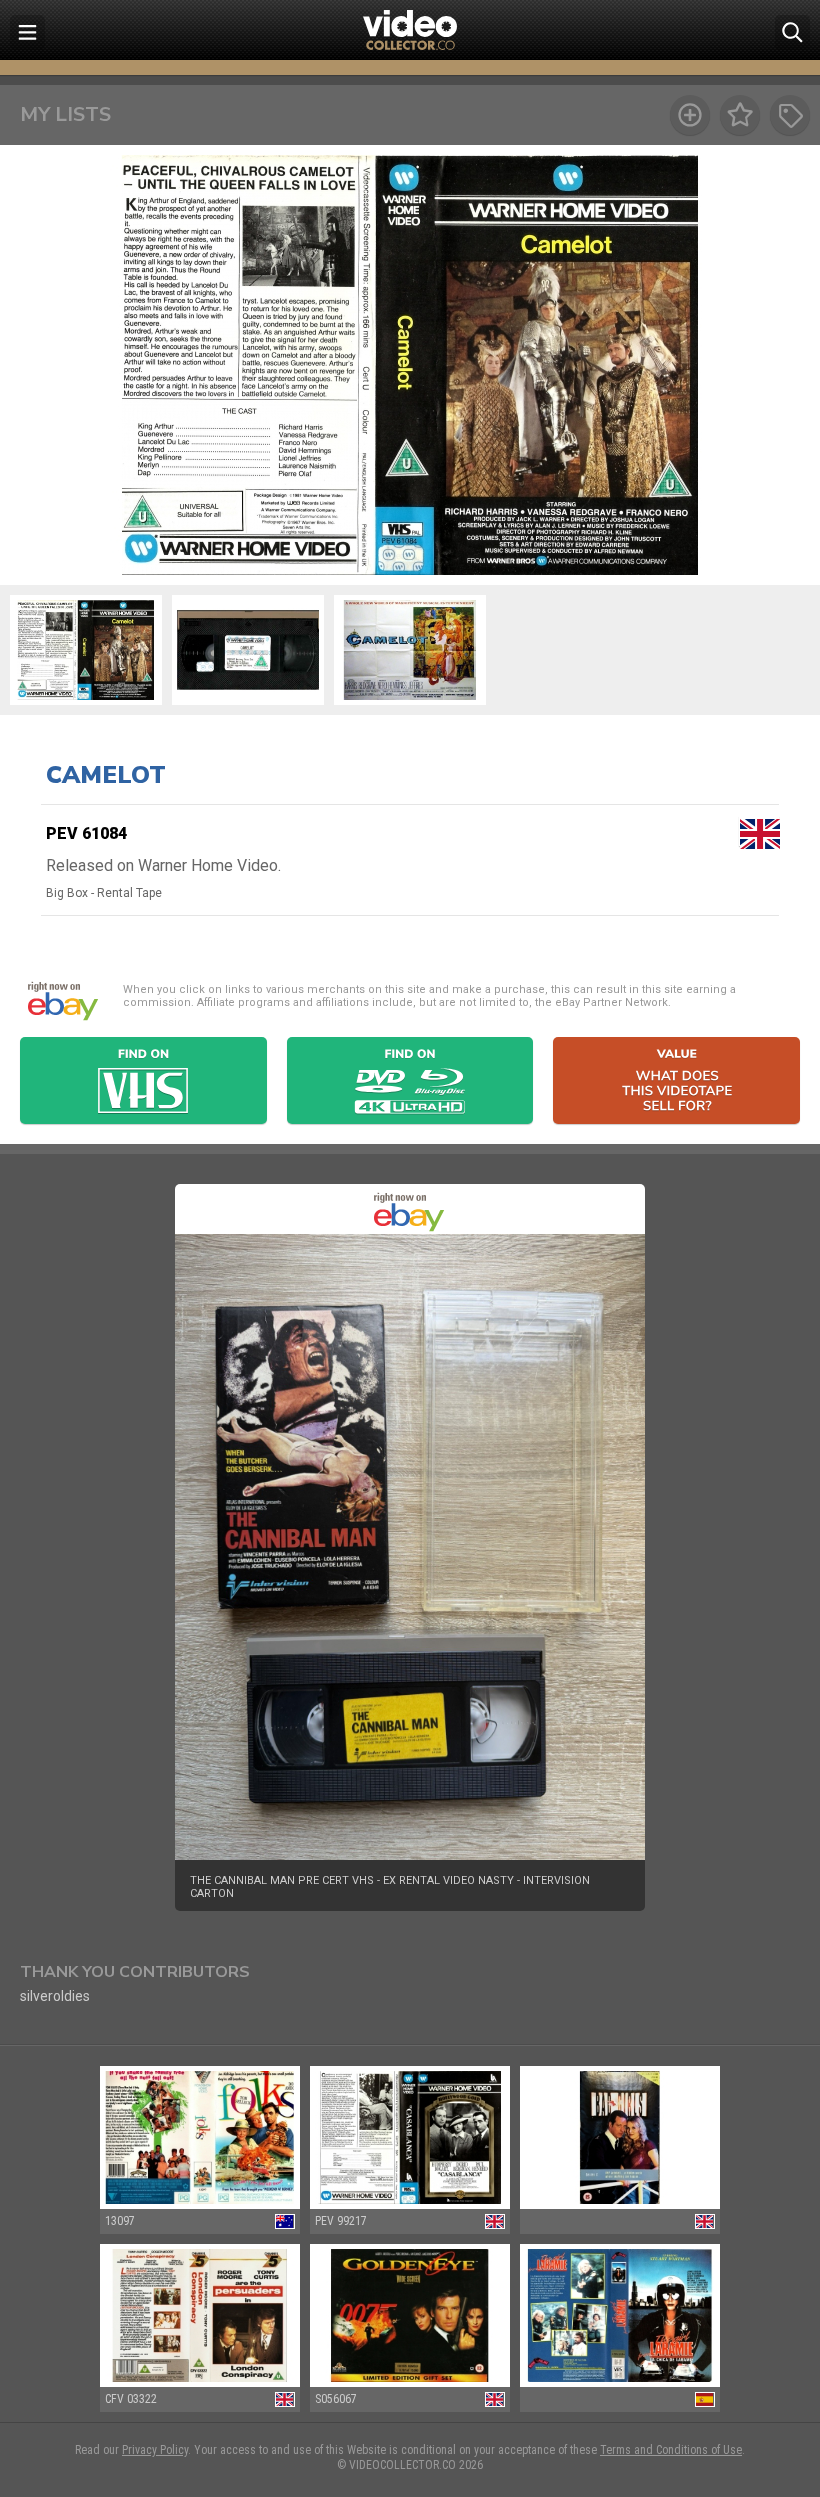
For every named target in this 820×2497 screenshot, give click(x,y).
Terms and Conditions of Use (671, 2450)
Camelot (106, 775)
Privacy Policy (155, 2450)
